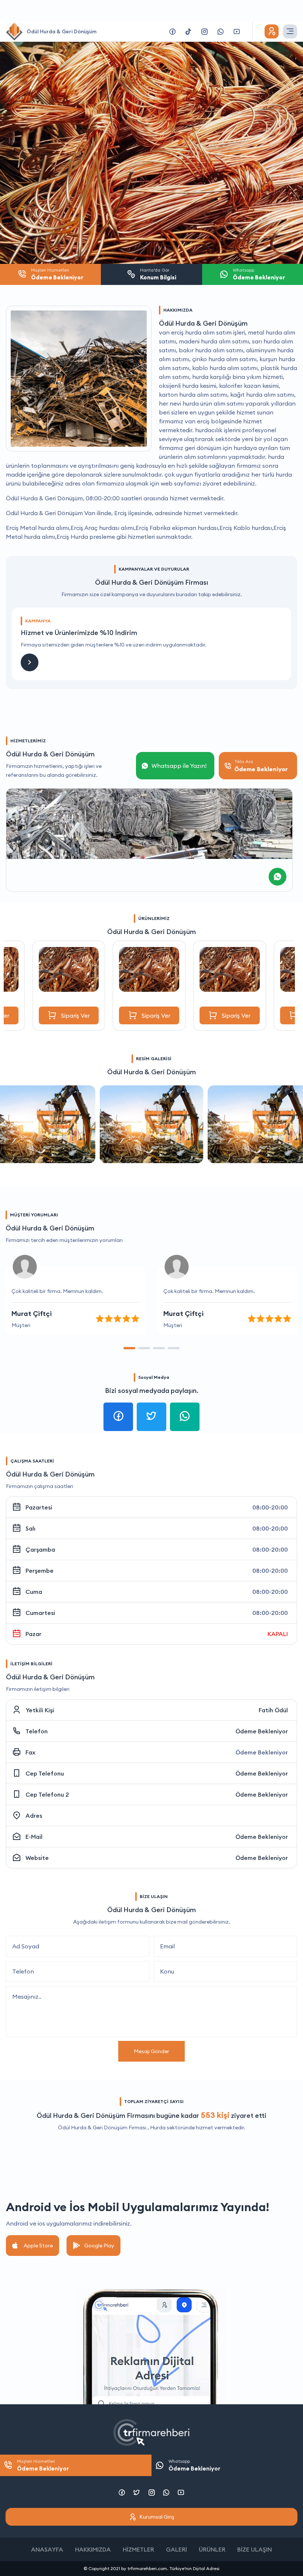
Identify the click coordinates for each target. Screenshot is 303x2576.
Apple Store (38, 2246)
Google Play (99, 2246)
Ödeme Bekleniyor (262, 1731)
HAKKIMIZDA (93, 2549)
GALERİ (176, 2549)
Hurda (158, 2127)
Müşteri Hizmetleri (43, 2465)
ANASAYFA (47, 2549)
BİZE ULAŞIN (255, 2549)
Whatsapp (194, 2465)
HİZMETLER (138, 2549)
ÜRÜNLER (212, 2549)
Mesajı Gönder (151, 2051)
